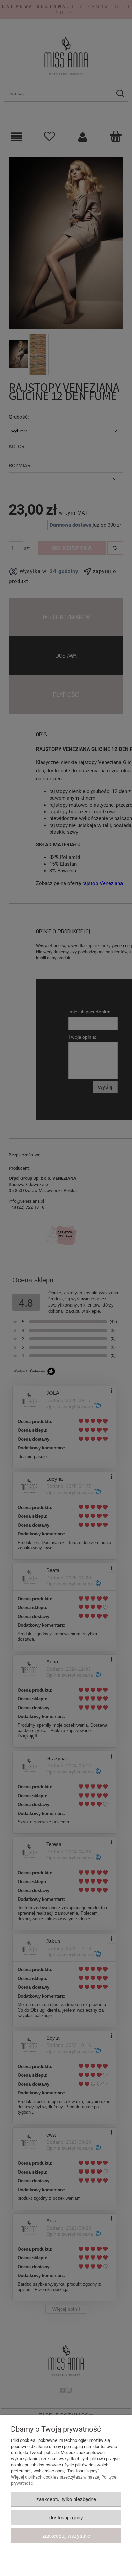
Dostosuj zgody (66, 2517)
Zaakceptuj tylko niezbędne (66, 2499)
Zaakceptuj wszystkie (66, 2536)
